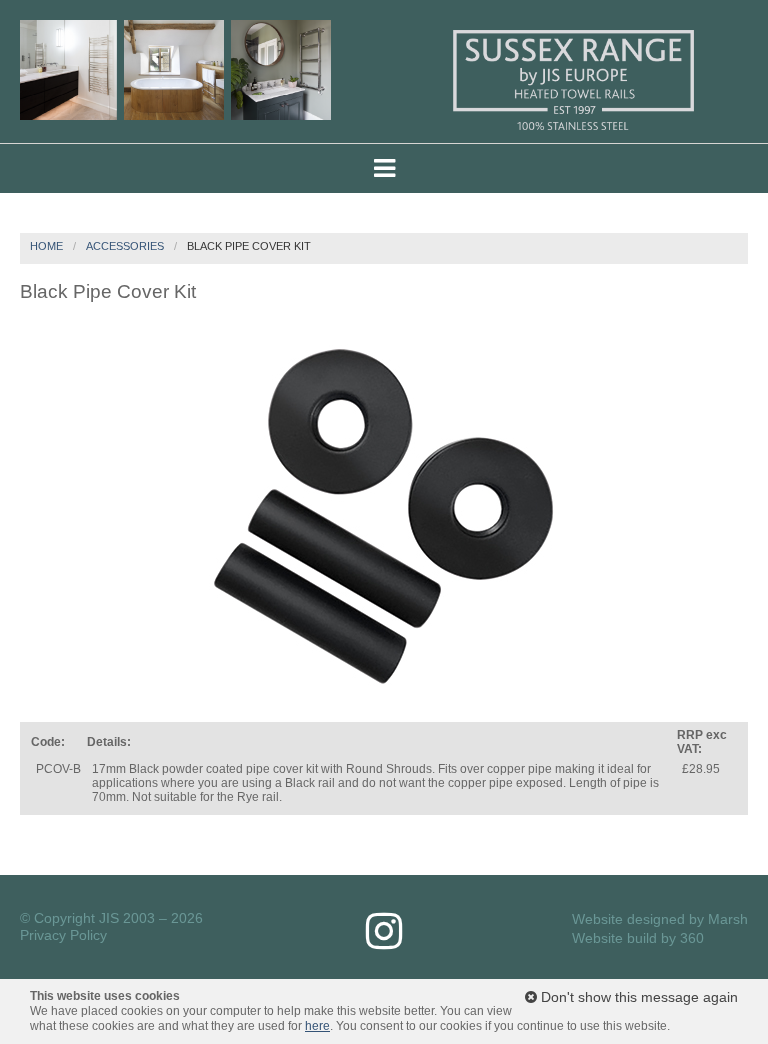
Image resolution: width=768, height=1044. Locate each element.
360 (692, 938)
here (317, 1026)
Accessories (125, 246)
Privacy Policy (63, 935)
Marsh (728, 919)
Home (46, 246)
